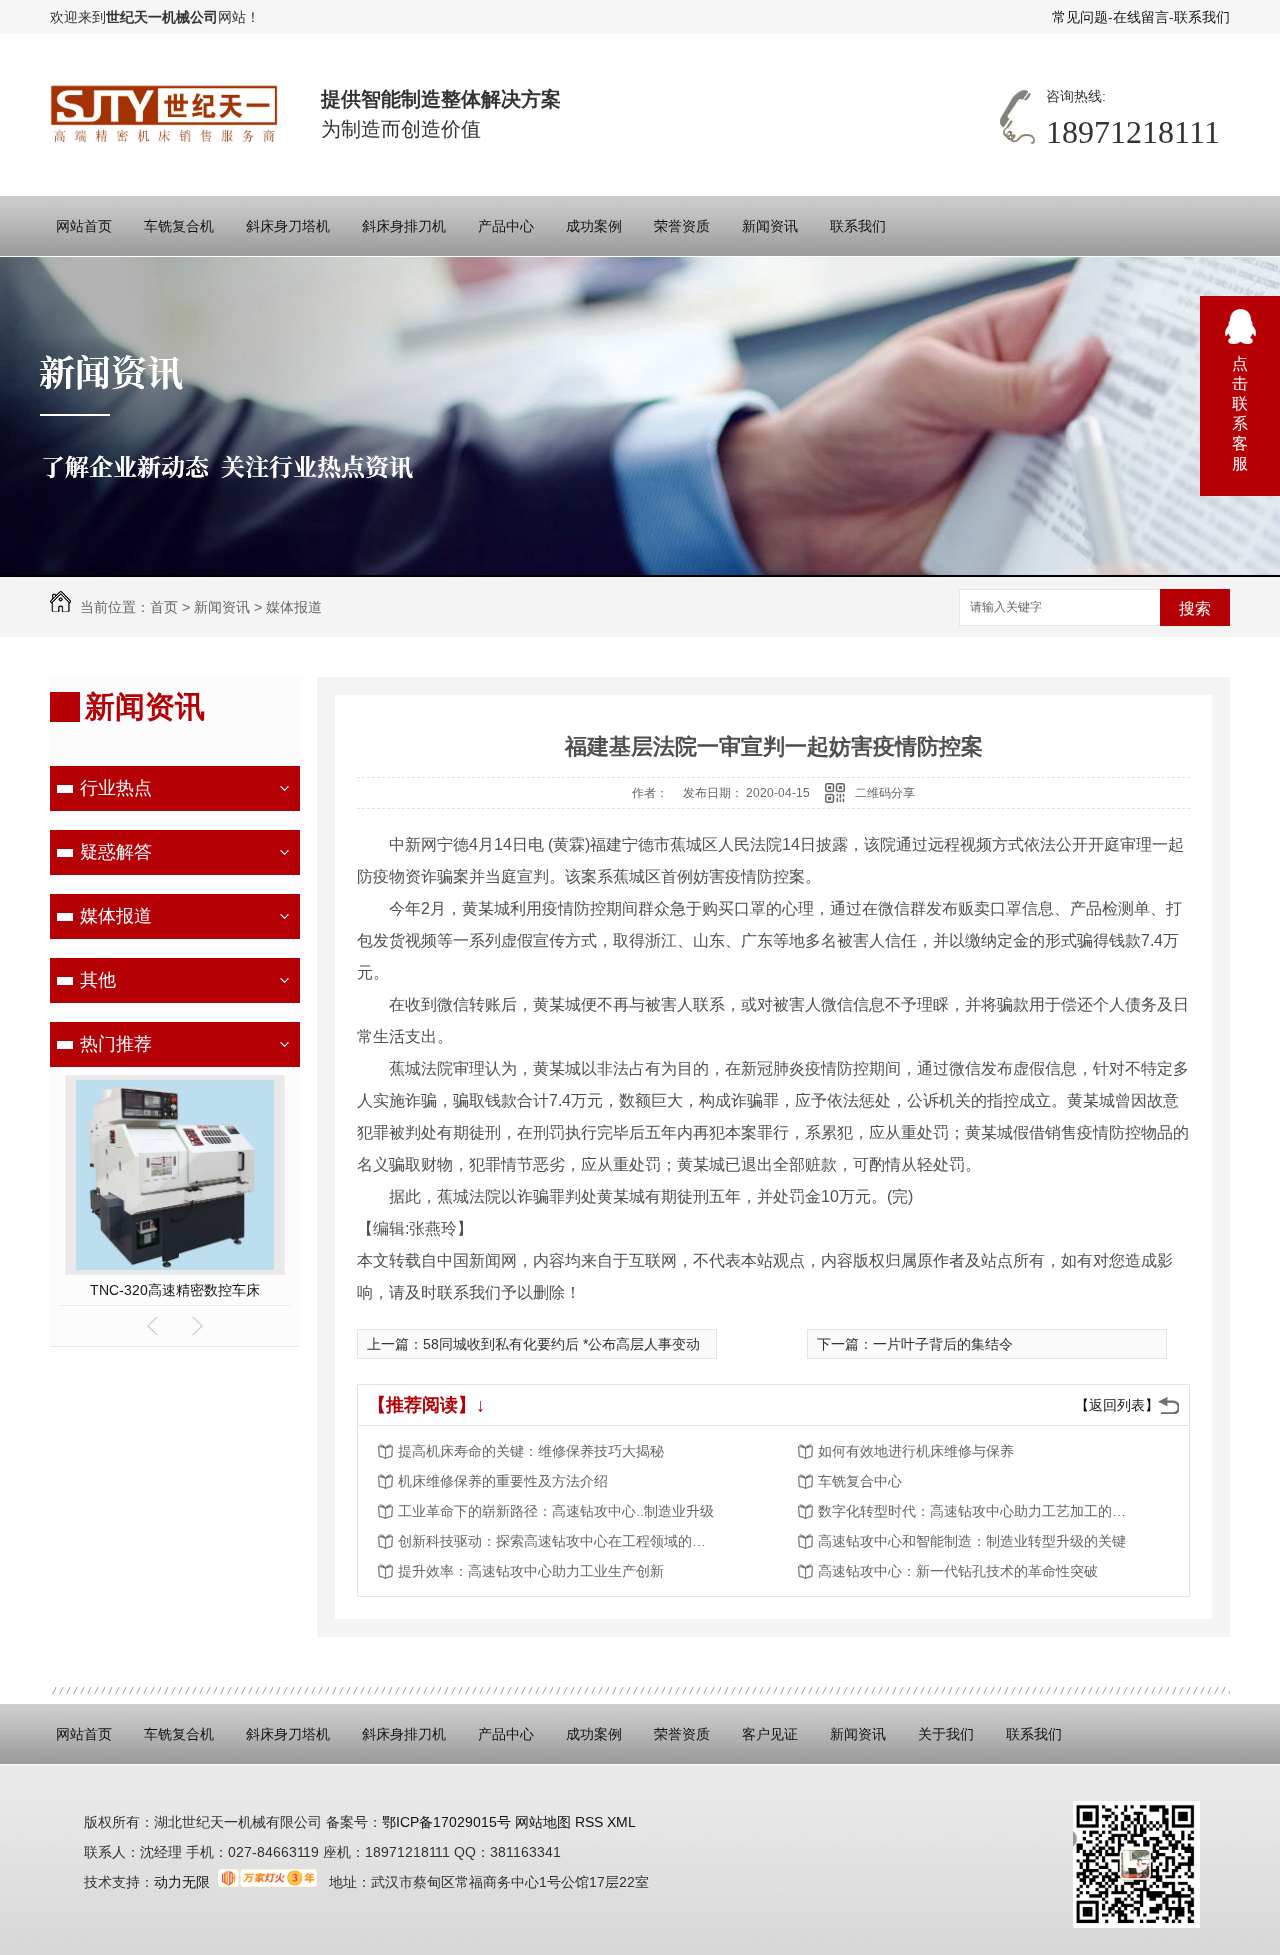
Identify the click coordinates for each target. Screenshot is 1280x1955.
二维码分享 (885, 793)
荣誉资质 (682, 226)
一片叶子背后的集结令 (943, 1344)
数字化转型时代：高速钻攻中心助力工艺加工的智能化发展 (978, 1511)
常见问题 (1080, 17)
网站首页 (84, 226)
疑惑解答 (116, 852)
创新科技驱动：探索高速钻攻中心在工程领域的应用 (558, 1541)
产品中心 (506, 226)
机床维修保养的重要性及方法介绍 (503, 1481)
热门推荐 (116, 1044)
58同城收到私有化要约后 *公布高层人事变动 (561, 1344)
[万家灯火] (267, 1882)
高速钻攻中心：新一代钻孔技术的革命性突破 (958, 1571)
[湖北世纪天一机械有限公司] (165, 114)
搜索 (1195, 608)
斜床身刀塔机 (288, 226)
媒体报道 (294, 607)
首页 (164, 607)
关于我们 (946, 1734)
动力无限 (182, 1882)
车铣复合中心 (860, 1481)
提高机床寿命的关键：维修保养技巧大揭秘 (531, 1451)
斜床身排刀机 (404, 226)
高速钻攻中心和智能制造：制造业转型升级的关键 (972, 1541)
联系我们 (1202, 17)
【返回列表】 (1117, 1405)
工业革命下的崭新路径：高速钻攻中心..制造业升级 (556, 1511)
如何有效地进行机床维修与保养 (916, 1451)
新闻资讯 (770, 226)
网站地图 (541, 1822)
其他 (98, 980)
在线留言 (1141, 17)
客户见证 (770, 1734)
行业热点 (116, 788)
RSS (591, 1822)
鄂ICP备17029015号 (446, 1822)
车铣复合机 (179, 226)
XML (621, 1822)
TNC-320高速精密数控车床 (175, 1290)
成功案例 (594, 226)
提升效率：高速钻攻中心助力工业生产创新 (531, 1571)
